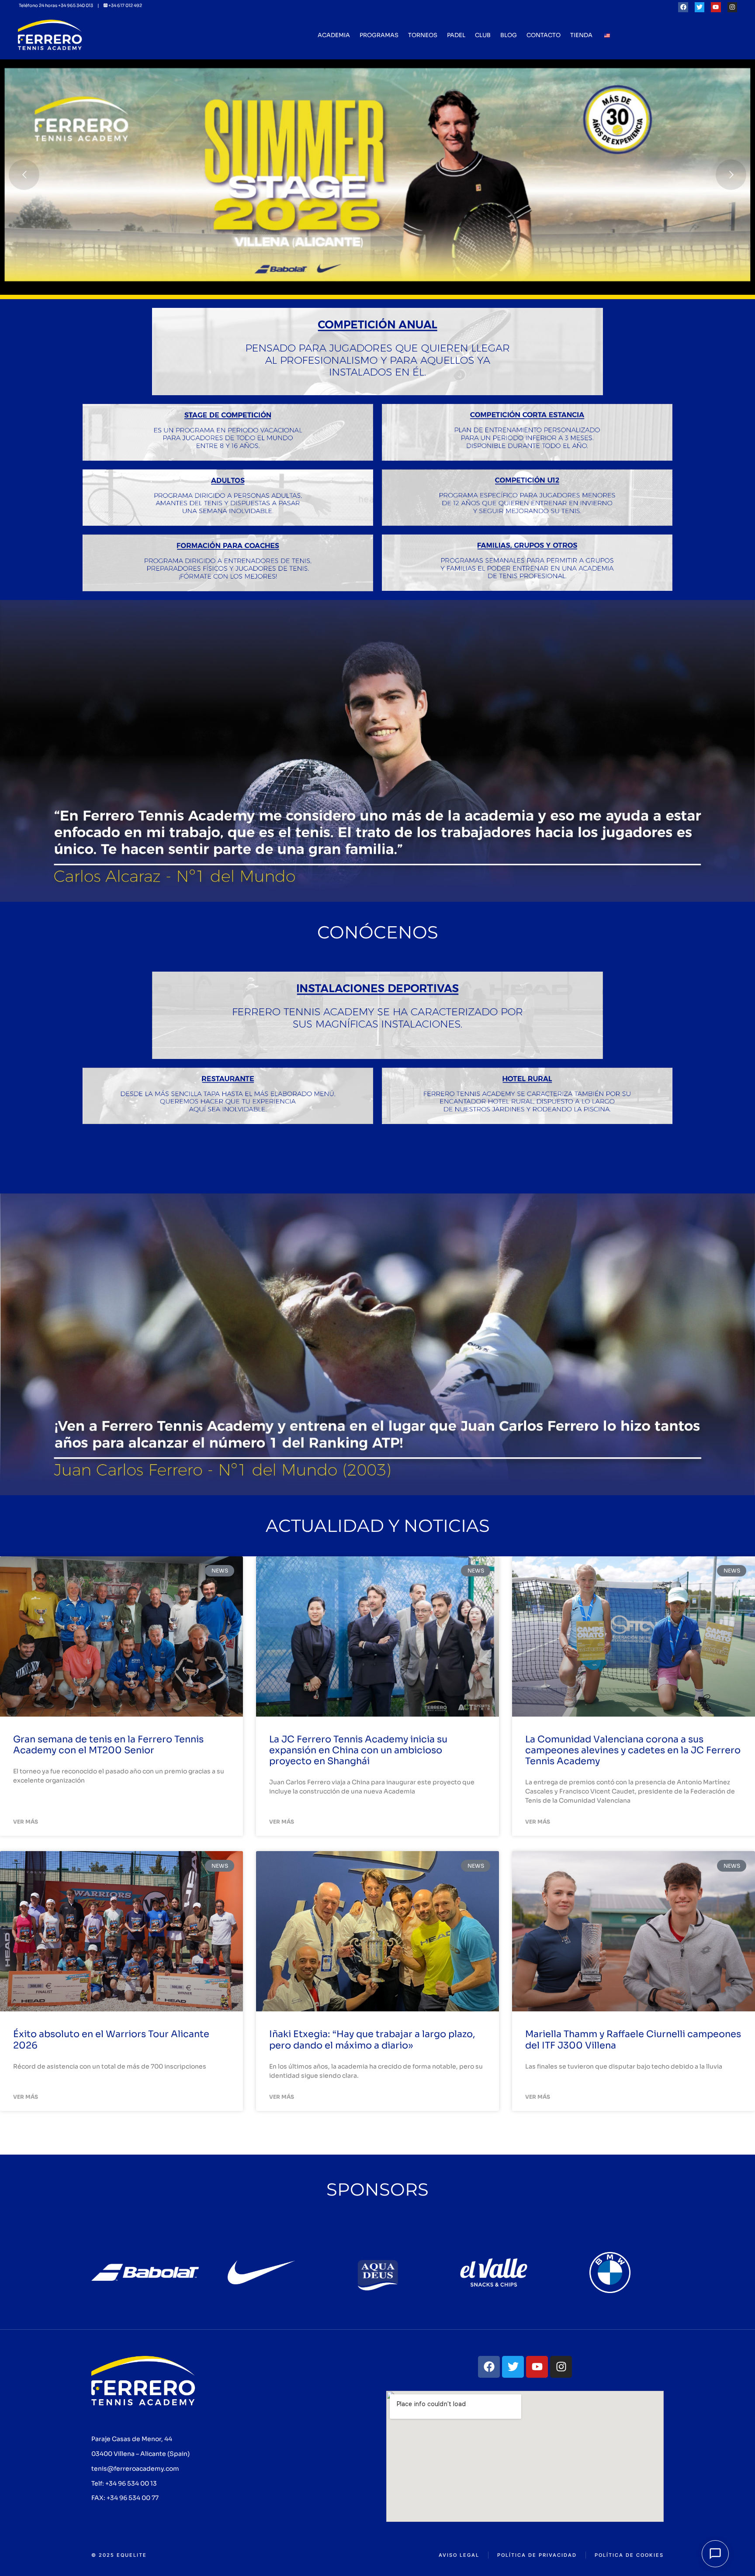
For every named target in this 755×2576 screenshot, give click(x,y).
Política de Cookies (629, 2555)
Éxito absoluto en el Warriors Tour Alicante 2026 (111, 2040)
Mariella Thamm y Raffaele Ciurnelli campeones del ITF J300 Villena (633, 2040)
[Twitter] (700, 7)
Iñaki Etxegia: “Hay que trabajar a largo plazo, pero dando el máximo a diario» (372, 2040)
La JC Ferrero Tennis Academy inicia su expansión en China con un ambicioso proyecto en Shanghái (358, 1750)
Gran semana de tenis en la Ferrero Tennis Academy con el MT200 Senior (108, 1745)
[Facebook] (683, 7)
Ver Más (26, 1822)
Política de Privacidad (537, 2555)
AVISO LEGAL (459, 2555)
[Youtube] (716, 7)
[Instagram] (732, 7)
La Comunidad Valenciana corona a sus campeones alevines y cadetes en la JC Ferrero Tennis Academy (633, 1750)
